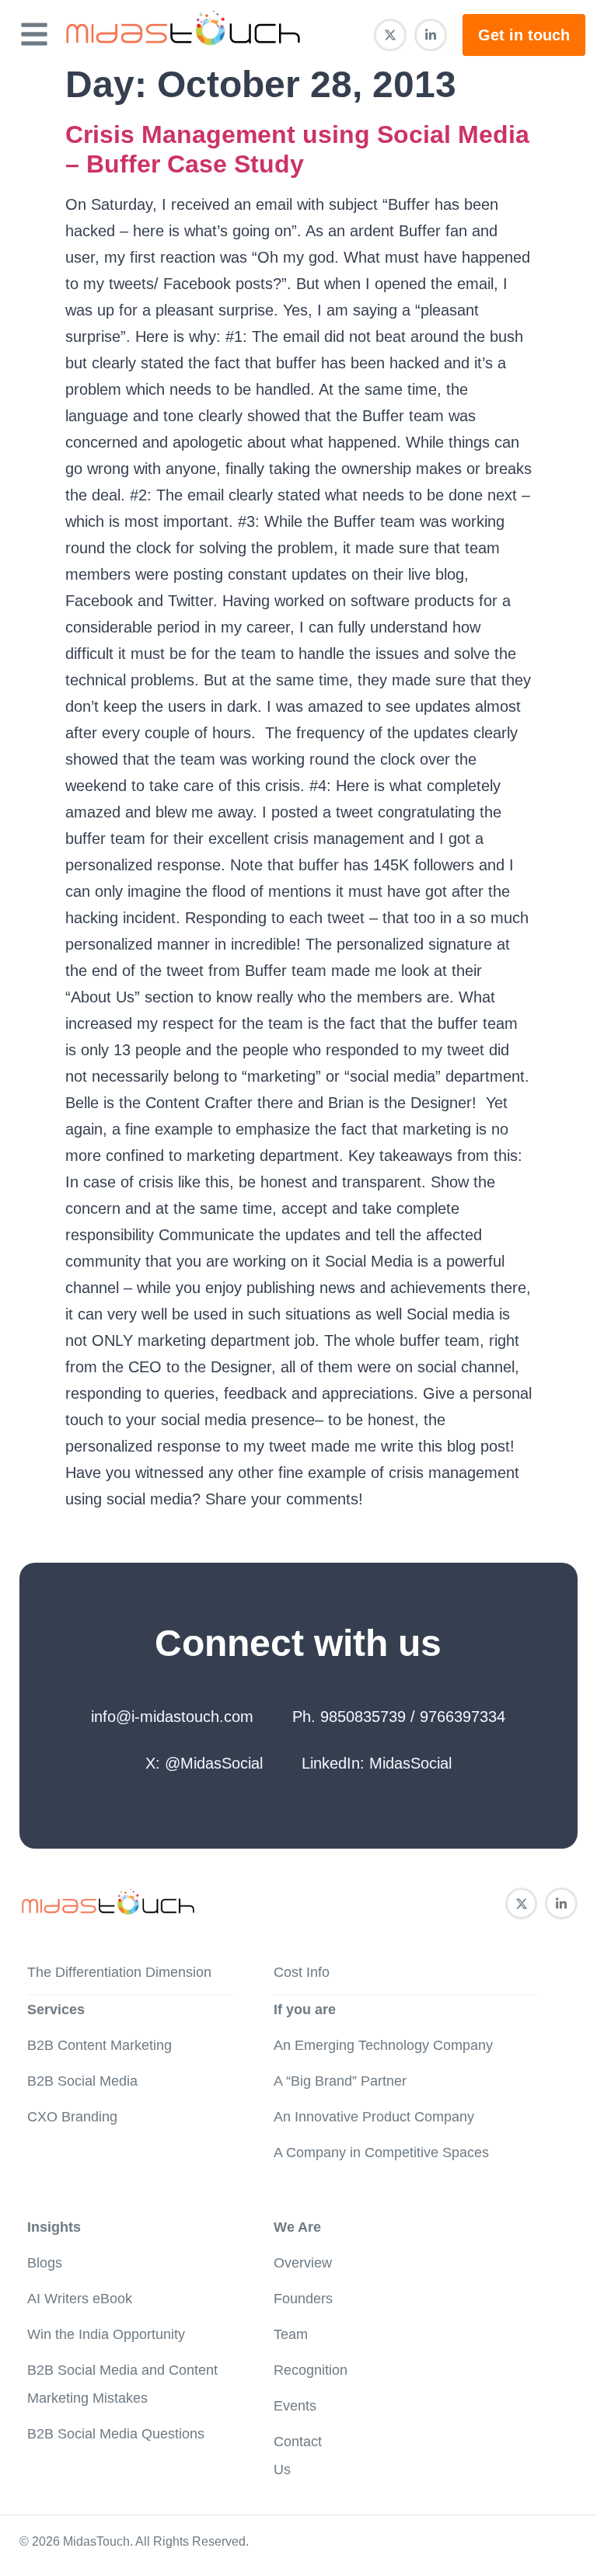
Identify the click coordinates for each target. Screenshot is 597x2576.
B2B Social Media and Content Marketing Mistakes (122, 2384)
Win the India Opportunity (106, 2334)
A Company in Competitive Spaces (381, 2152)
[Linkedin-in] (431, 35)
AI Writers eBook (80, 2299)
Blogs (45, 2263)
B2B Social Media (82, 2081)
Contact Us (298, 2456)
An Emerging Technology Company (383, 2045)
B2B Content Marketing (99, 2045)
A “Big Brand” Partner (340, 2081)
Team (291, 2334)
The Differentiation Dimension (119, 1972)
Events (295, 2406)
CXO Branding (72, 2117)
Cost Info (302, 1972)
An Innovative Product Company (374, 2117)
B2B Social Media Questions (116, 2434)
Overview (303, 2263)
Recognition (311, 2370)
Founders (303, 2299)
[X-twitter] (390, 35)
